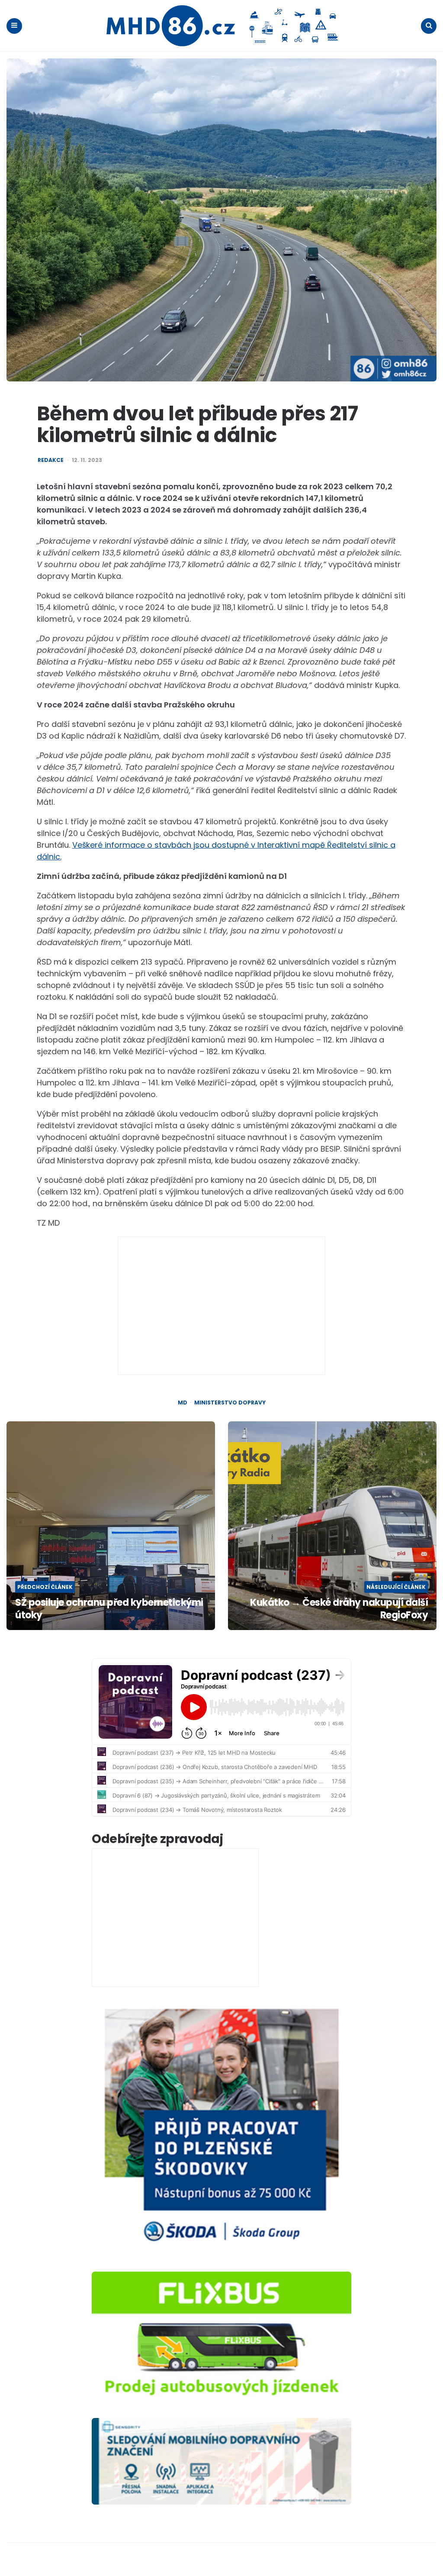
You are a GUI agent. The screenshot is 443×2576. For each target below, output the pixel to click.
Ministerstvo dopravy (230, 1403)
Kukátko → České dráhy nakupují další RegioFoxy (339, 1609)
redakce (51, 460)
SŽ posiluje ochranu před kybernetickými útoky (109, 1609)
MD (183, 1403)
